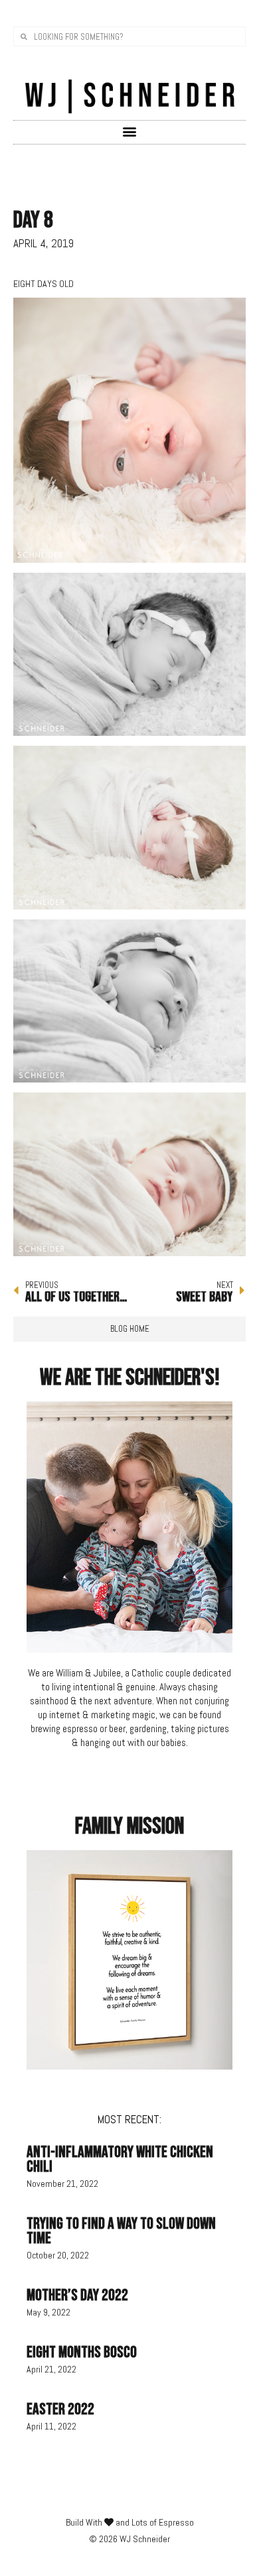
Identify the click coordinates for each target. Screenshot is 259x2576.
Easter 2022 (60, 2409)
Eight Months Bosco (82, 2352)
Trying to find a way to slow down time (121, 2231)
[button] (130, 132)
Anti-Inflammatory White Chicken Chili (120, 2159)
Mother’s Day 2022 (77, 2295)
